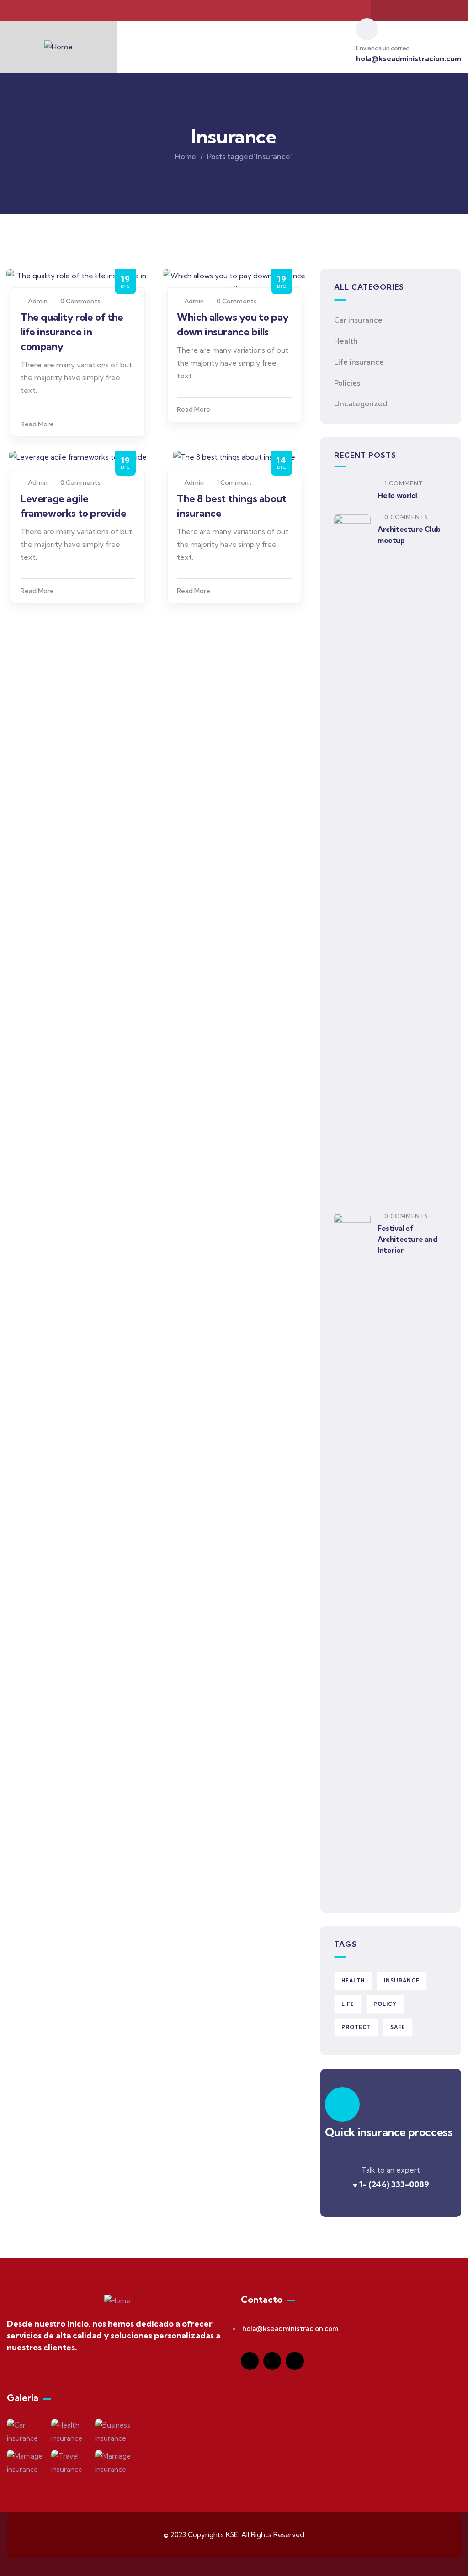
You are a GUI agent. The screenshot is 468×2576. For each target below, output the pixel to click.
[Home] (58, 47)
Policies (347, 383)
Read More (37, 424)
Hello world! (397, 495)
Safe (398, 2027)
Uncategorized (361, 403)
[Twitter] (420, 11)
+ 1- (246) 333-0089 (391, 2184)
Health (346, 341)
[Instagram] (437, 11)
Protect (356, 2027)
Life (348, 2004)
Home (186, 156)
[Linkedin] (295, 2361)
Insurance (402, 1981)
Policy (385, 2004)
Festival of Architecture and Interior (407, 1239)
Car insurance (358, 320)
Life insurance (359, 362)
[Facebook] (402, 11)
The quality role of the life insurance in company (72, 332)
